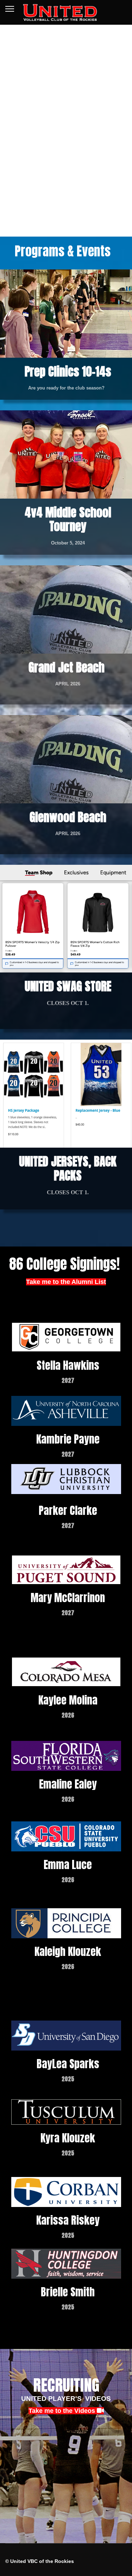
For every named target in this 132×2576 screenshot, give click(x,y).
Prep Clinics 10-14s (68, 371)
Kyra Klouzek (68, 2138)
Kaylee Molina (68, 1700)
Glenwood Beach (68, 817)
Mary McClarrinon (68, 1598)
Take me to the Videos (63, 2411)
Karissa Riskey (68, 2220)
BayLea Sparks (68, 2064)
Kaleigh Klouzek (68, 1952)
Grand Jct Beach (68, 667)
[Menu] (10, 9)
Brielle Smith (68, 2292)
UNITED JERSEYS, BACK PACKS (68, 1168)
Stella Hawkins (68, 1365)
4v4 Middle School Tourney (68, 519)
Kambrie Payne (68, 1439)
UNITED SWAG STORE (68, 986)
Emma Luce (68, 1865)
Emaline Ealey (68, 1784)
